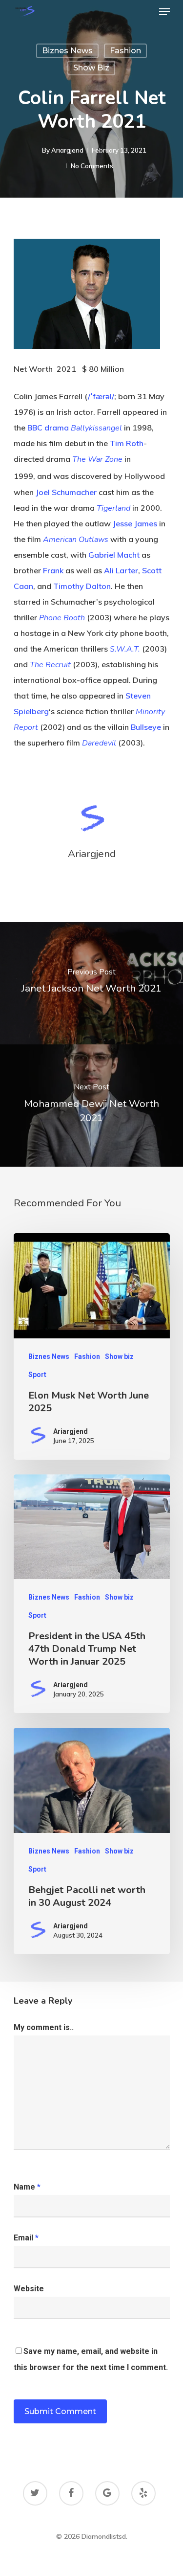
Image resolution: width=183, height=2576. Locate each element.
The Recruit (50, 665)
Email (26, 2238)
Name (27, 2187)
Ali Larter (121, 570)
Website (29, 2289)
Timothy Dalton (82, 586)
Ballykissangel (96, 428)
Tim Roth (127, 443)
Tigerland (113, 508)
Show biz (91, 68)
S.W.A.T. (125, 649)
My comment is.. (44, 2027)
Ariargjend (67, 150)
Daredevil (99, 743)
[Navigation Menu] (164, 12)
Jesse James (135, 523)
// (101, 396)
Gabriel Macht (114, 555)
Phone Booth (62, 618)
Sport (37, 1375)
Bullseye (146, 727)
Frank (53, 570)
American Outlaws (76, 540)
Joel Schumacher (66, 492)
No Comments (92, 166)
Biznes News (67, 51)
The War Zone (97, 459)
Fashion (125, 51)
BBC (35, 428)
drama (57, 428)
